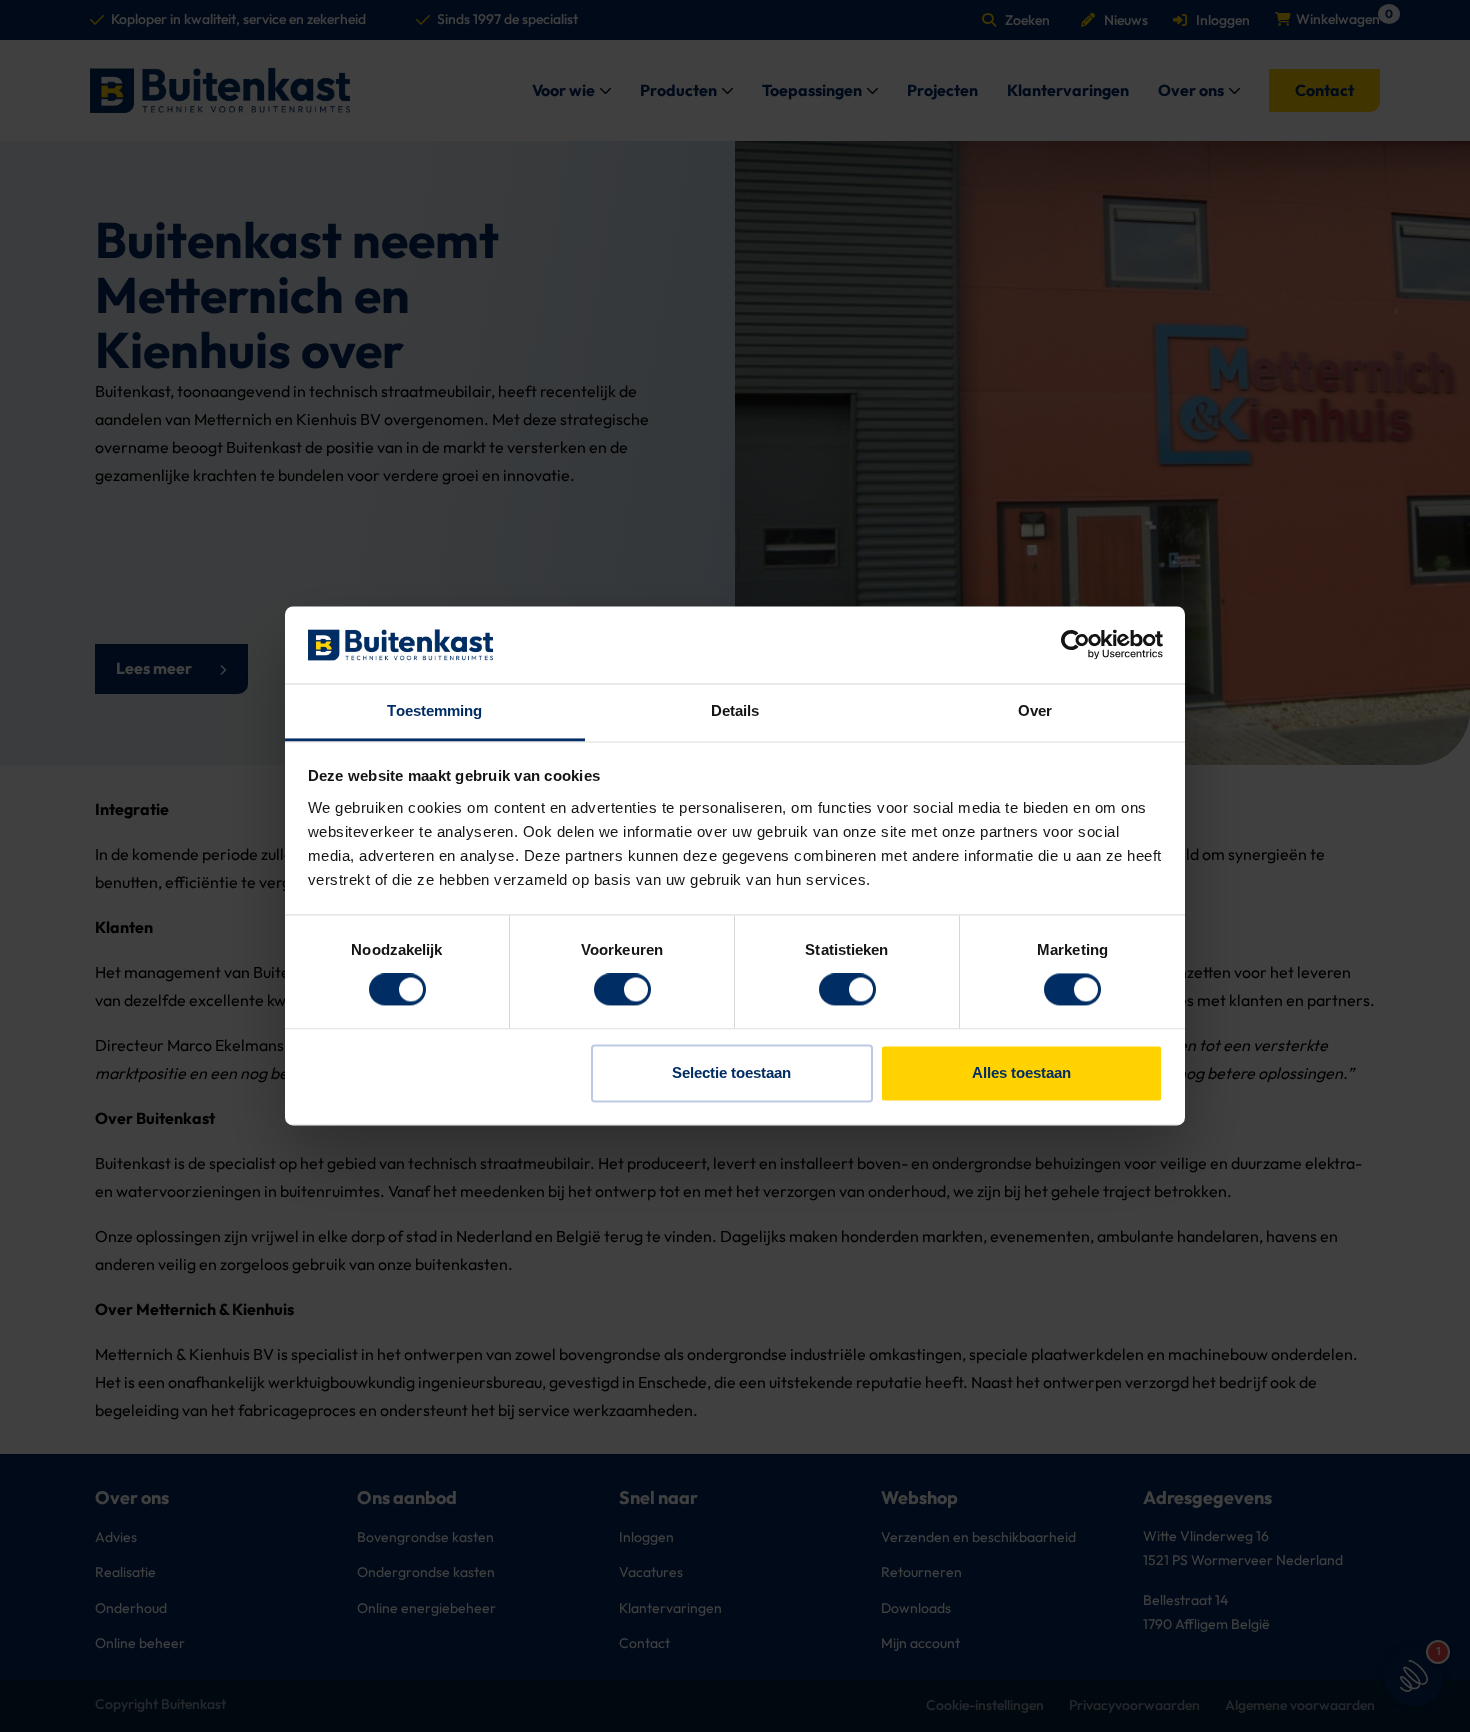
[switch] (622, 990)
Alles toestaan (1021, 1072)
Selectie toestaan (731, 1072)
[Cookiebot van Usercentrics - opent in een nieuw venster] (1075, 645)
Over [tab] (1035, 710)
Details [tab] (735, 710)
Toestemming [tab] (434, 710)
